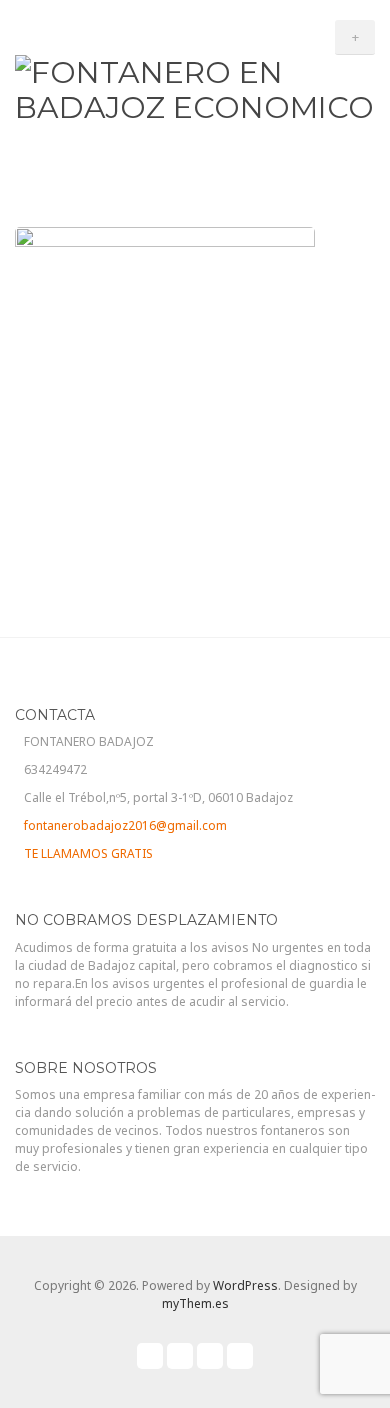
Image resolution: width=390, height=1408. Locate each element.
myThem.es (195, 1303)
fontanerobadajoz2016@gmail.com (125, 825)
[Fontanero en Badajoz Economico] (195, 87)
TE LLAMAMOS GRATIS (88, 853)
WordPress (245, 1285)
